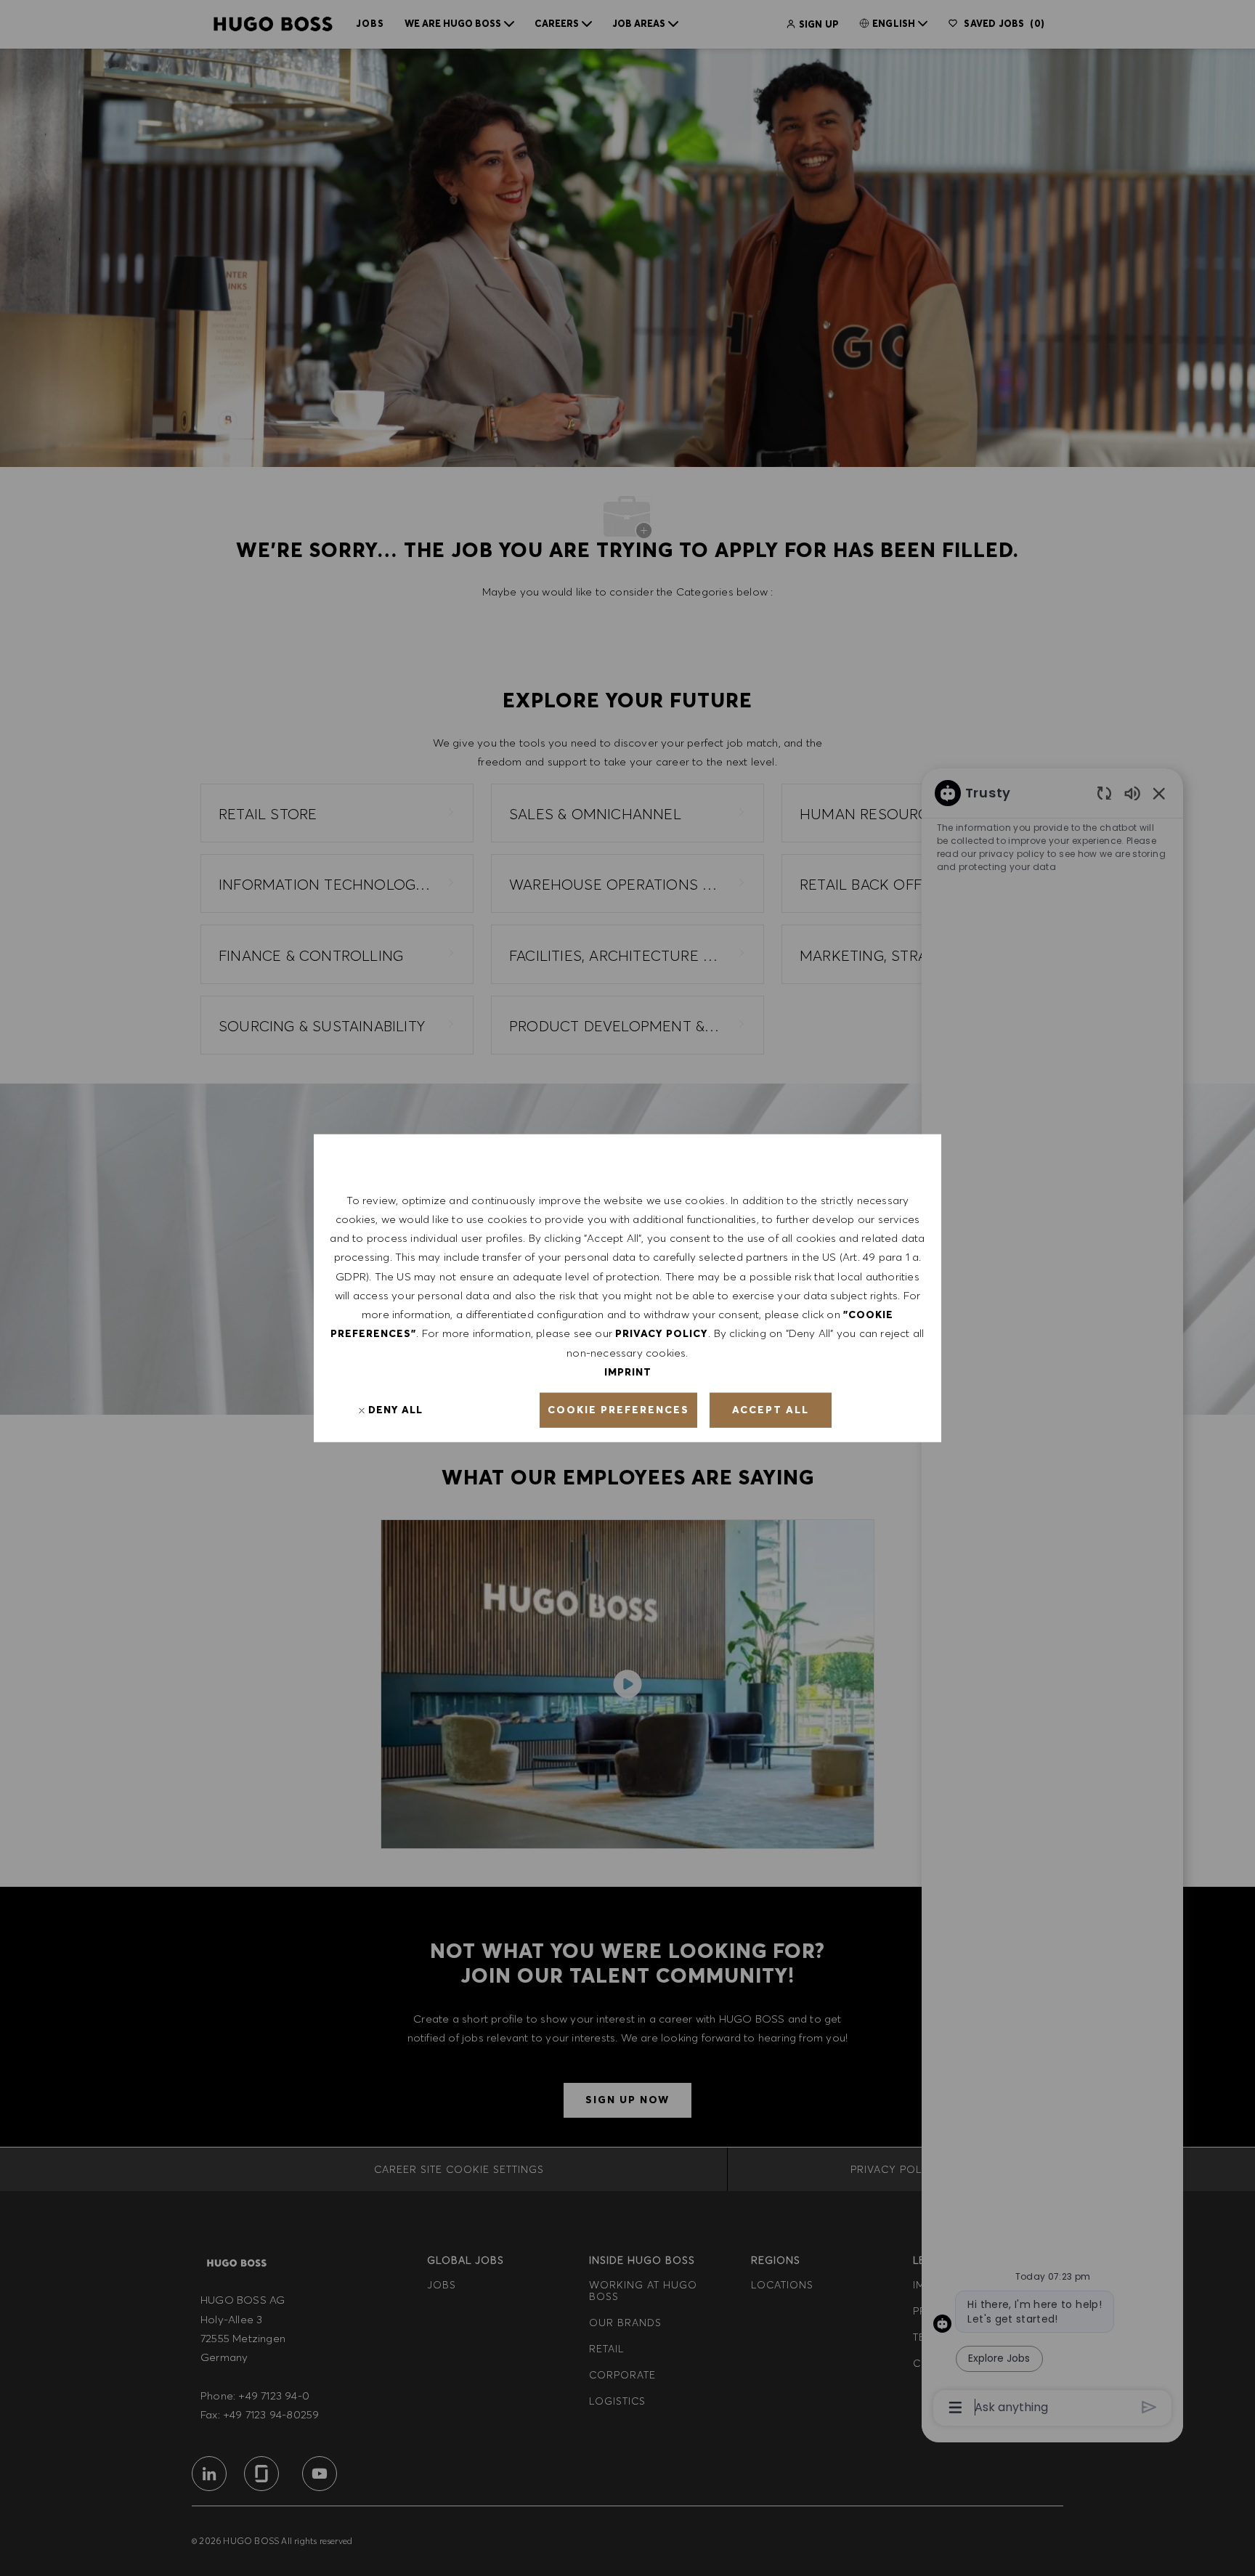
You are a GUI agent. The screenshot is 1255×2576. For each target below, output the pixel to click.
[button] (618, 1410)
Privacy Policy (662, 1333)
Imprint (628, 1372)
